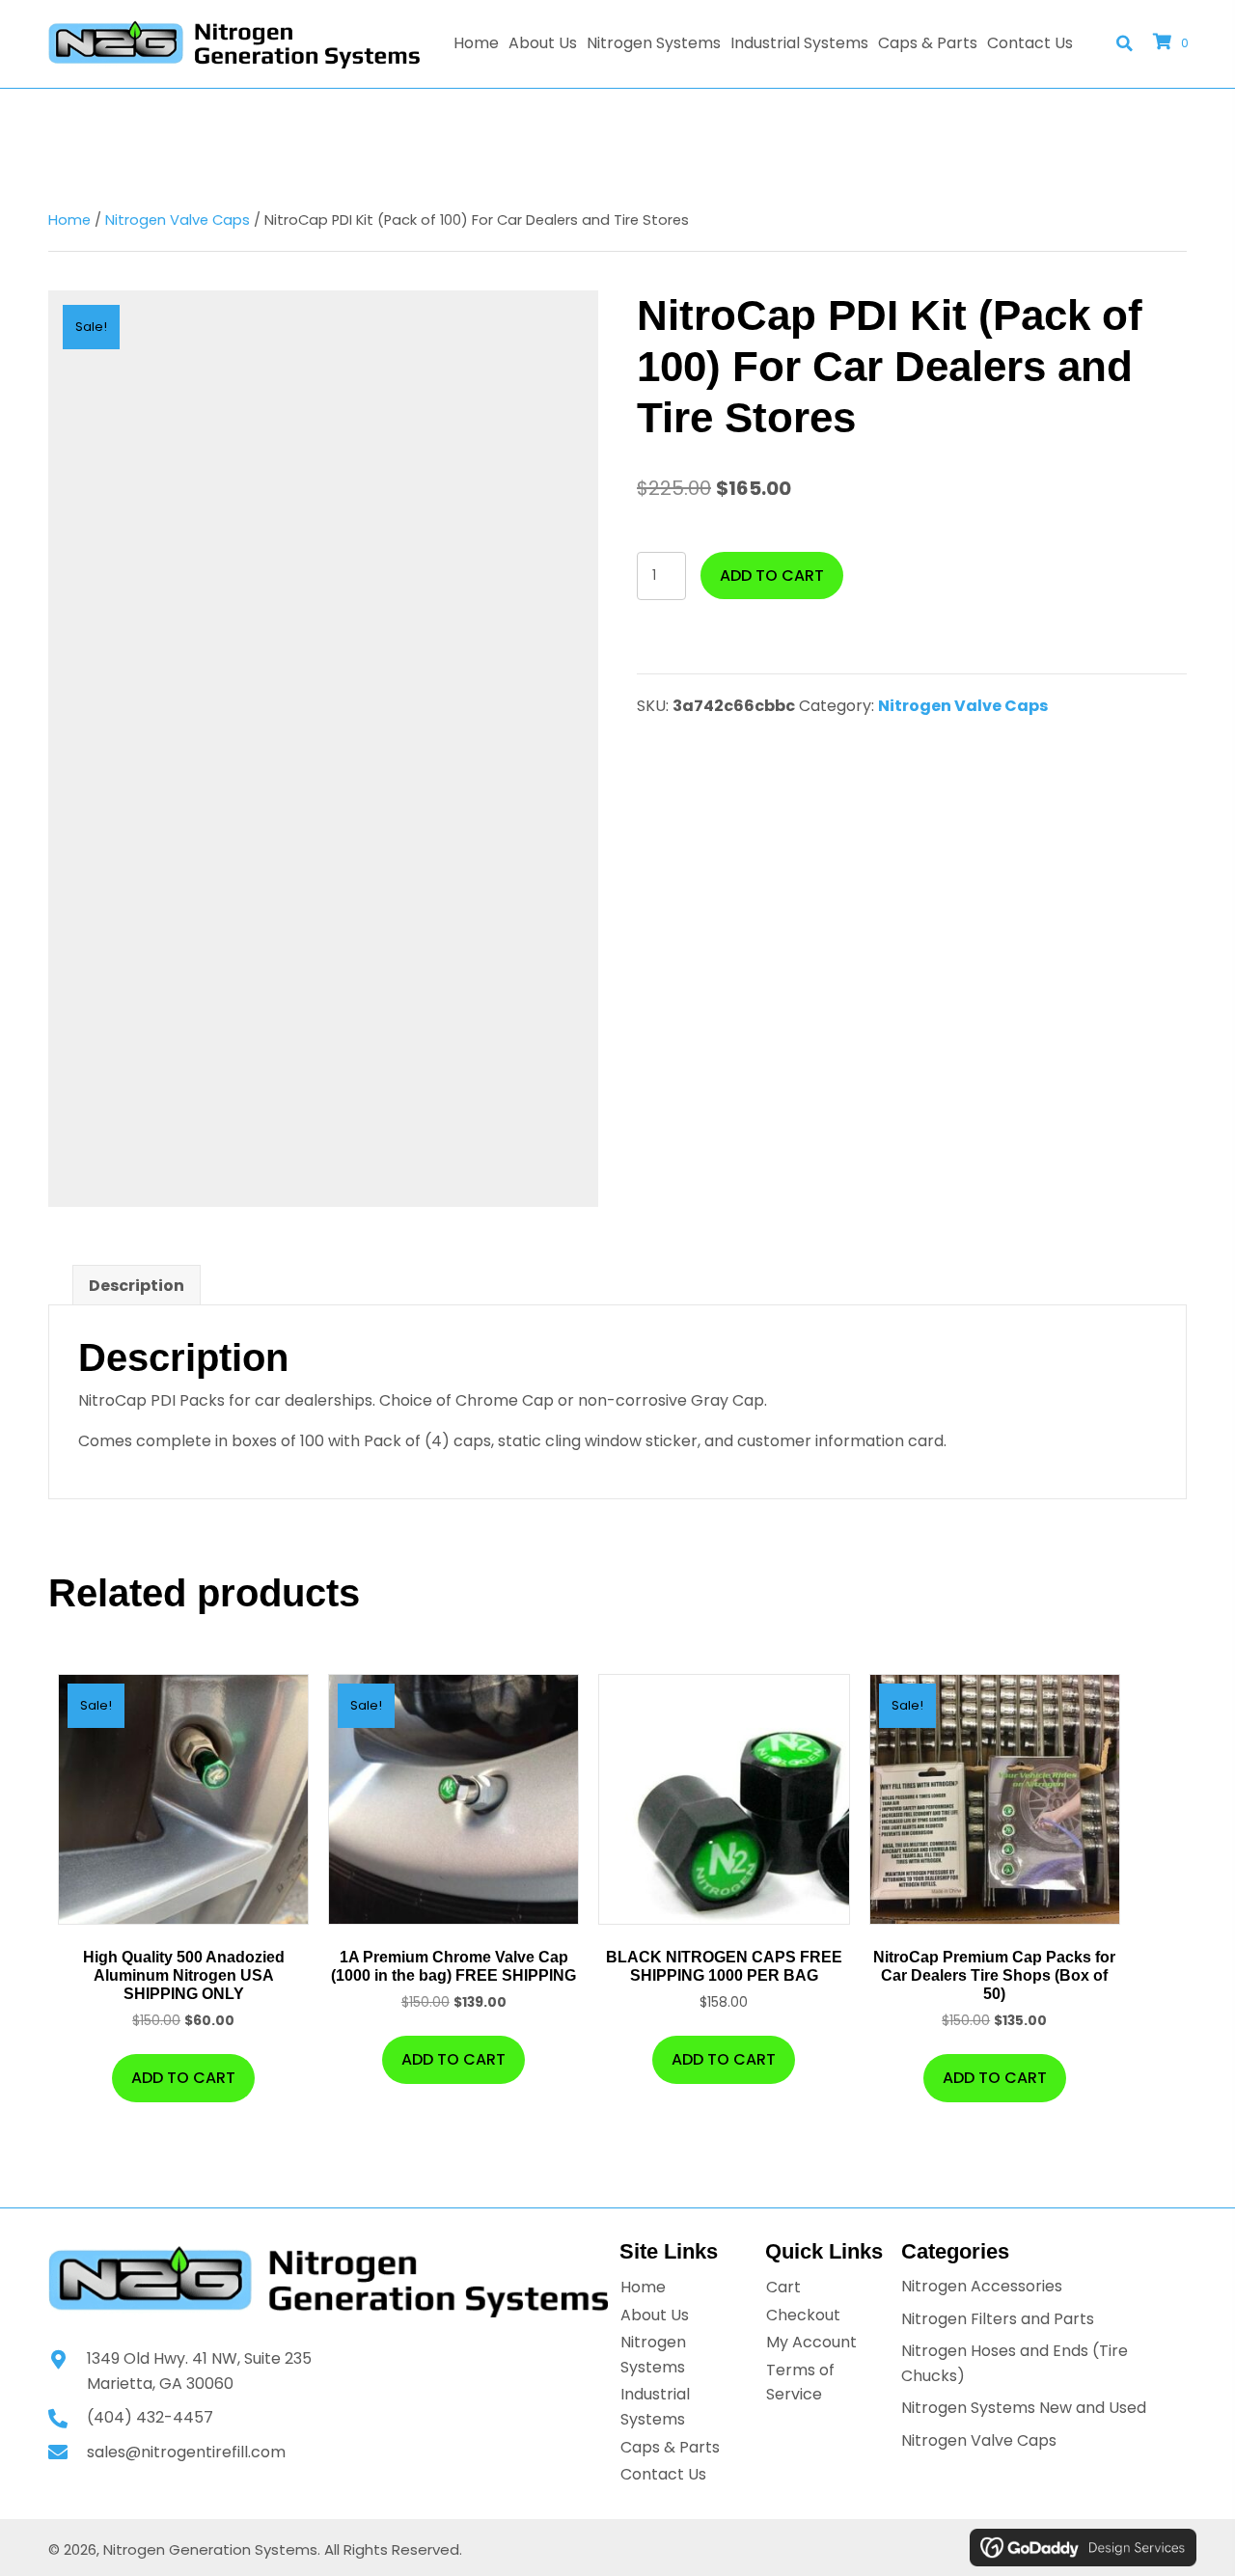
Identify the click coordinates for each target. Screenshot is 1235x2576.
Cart (783, 2287)
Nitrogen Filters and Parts (998, 2319)
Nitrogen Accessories (982, 2286)
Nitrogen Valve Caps (178, 220)
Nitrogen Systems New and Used (1024, 2408)
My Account (811, 2342)
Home (69, 220)
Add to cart (772, 575)
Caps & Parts (670, 2447)
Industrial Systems (655, 2407)
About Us (655, 2315)
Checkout (803, 2315)
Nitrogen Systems (653, 2355)
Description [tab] (137, 1286)
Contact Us (663, 2474)
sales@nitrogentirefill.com (186, 2452)
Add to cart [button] (183, 2078)
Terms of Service (800, 2383)
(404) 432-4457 (150, 2417)
